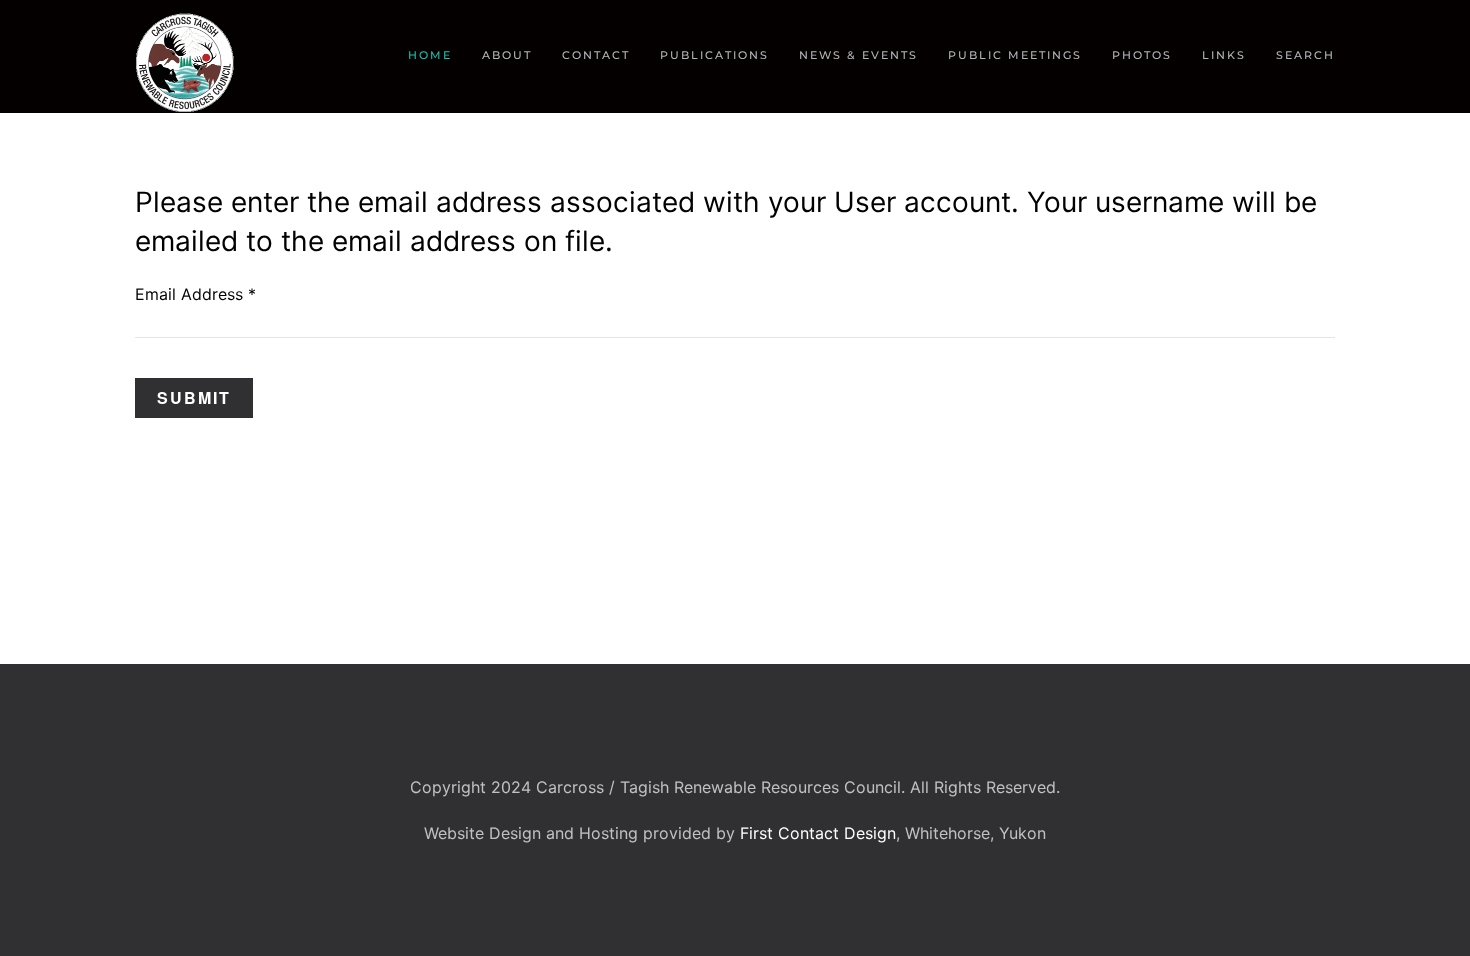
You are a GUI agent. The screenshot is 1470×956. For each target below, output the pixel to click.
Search (1305, 55)
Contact (596, 55)
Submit (194, 397)
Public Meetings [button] (1015, 55)
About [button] (507, 55)
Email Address (195, 294)
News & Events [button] (858, 55)
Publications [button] (714, 55)
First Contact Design (818, 833)
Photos (1142, 55)
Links (1224, 55)
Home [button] (430, 55)
